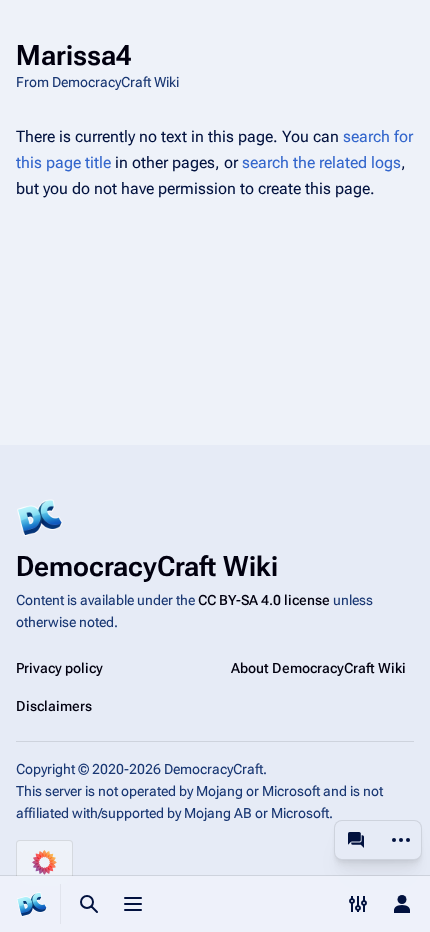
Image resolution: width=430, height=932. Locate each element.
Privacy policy (59, 668)
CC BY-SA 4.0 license (264, 600)
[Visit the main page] (32, 904)
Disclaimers (54, 706)
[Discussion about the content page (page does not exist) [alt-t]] (356, 840)
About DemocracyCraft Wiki (318, 668)
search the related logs (321, 162)
